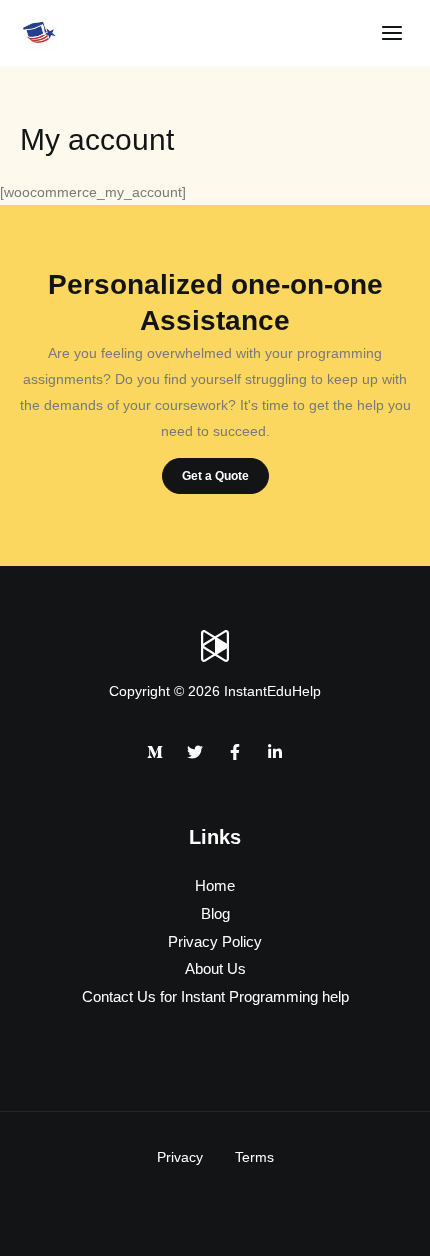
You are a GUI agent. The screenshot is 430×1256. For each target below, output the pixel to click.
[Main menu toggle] (391, 33)
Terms (254, 1157)
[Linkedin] (275, 752)
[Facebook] (235, 752)
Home (215, 885)
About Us (215, 968)
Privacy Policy (215, 941)
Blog (215, 913)
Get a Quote (215, 476)
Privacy (180, 1157)
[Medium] (155, 752)
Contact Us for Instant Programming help (215, 996)
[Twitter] (195, 752)
